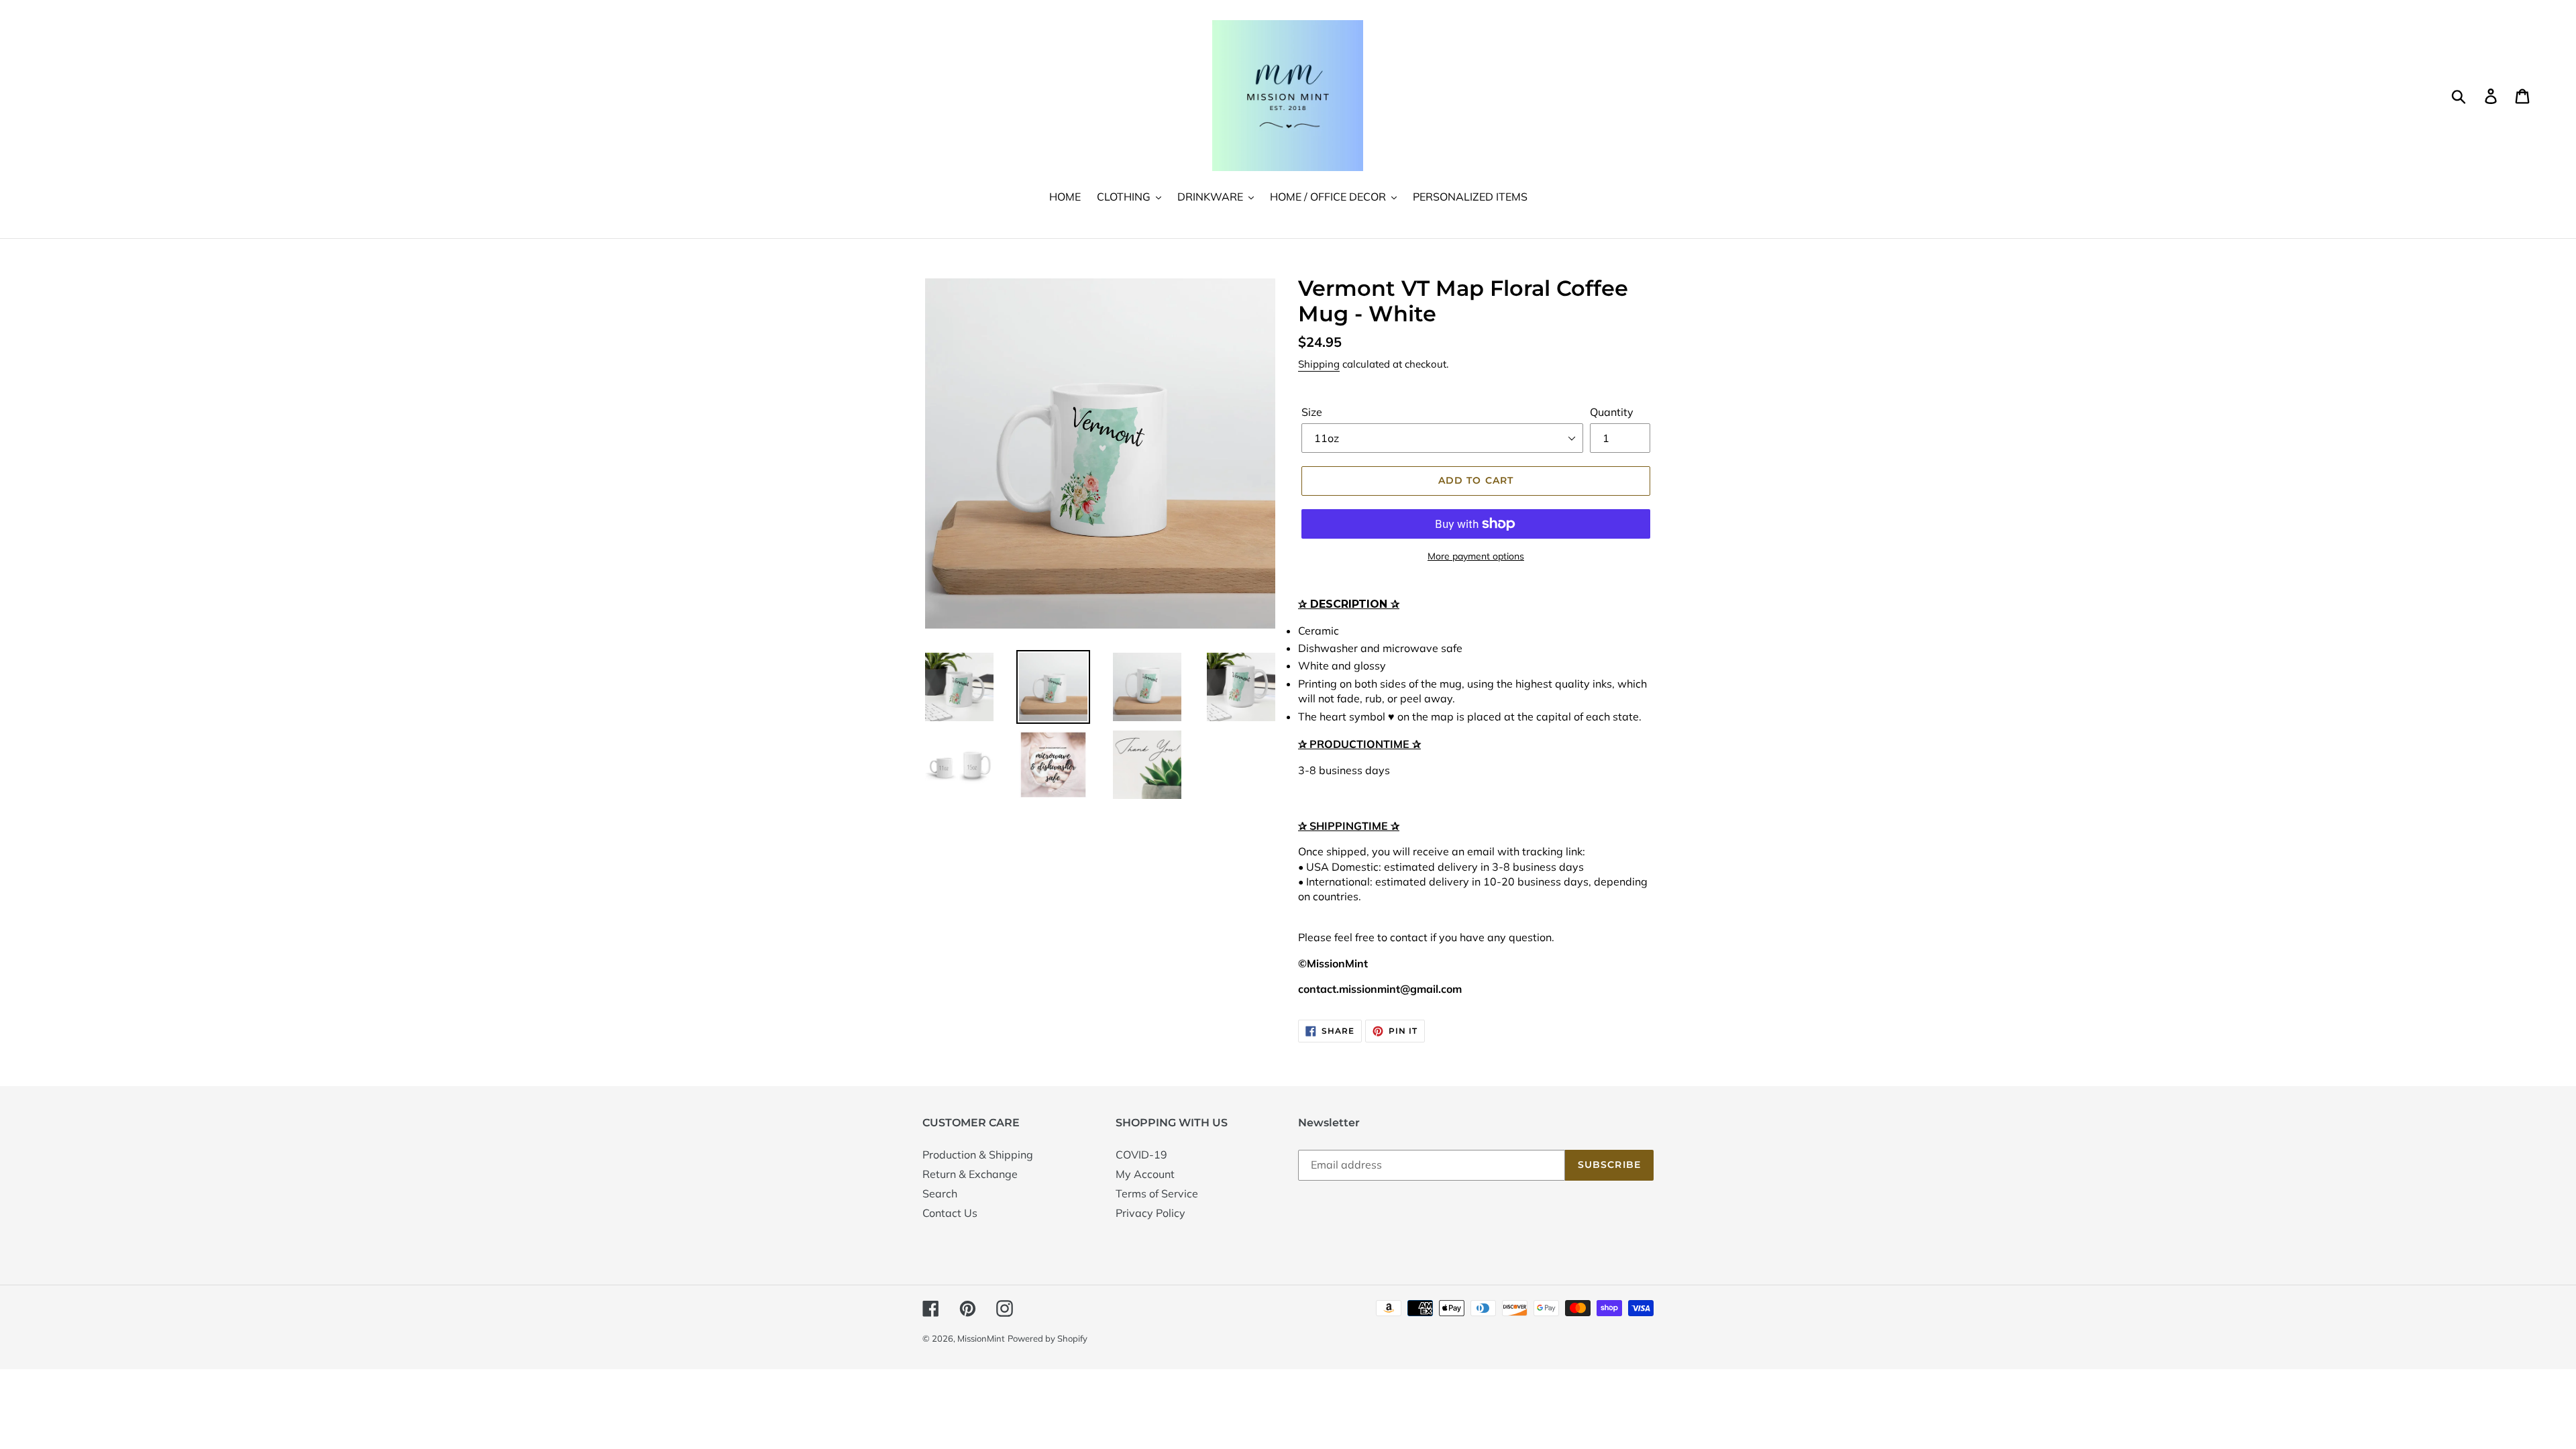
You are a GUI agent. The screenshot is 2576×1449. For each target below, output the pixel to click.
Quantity (1612, 412)
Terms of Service (1157, 1193)
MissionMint (981, 1338)
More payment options (1476, 556)
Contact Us (950, 1213)
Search (940, 1193)
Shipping (1319, 364)
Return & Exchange (970, 1174)
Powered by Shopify (1048, 1338)
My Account (1145, 1174)
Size (1312, 412)
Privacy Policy (1150, 1213)
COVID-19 (1141, 1155)
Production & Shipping (978, 1155)
